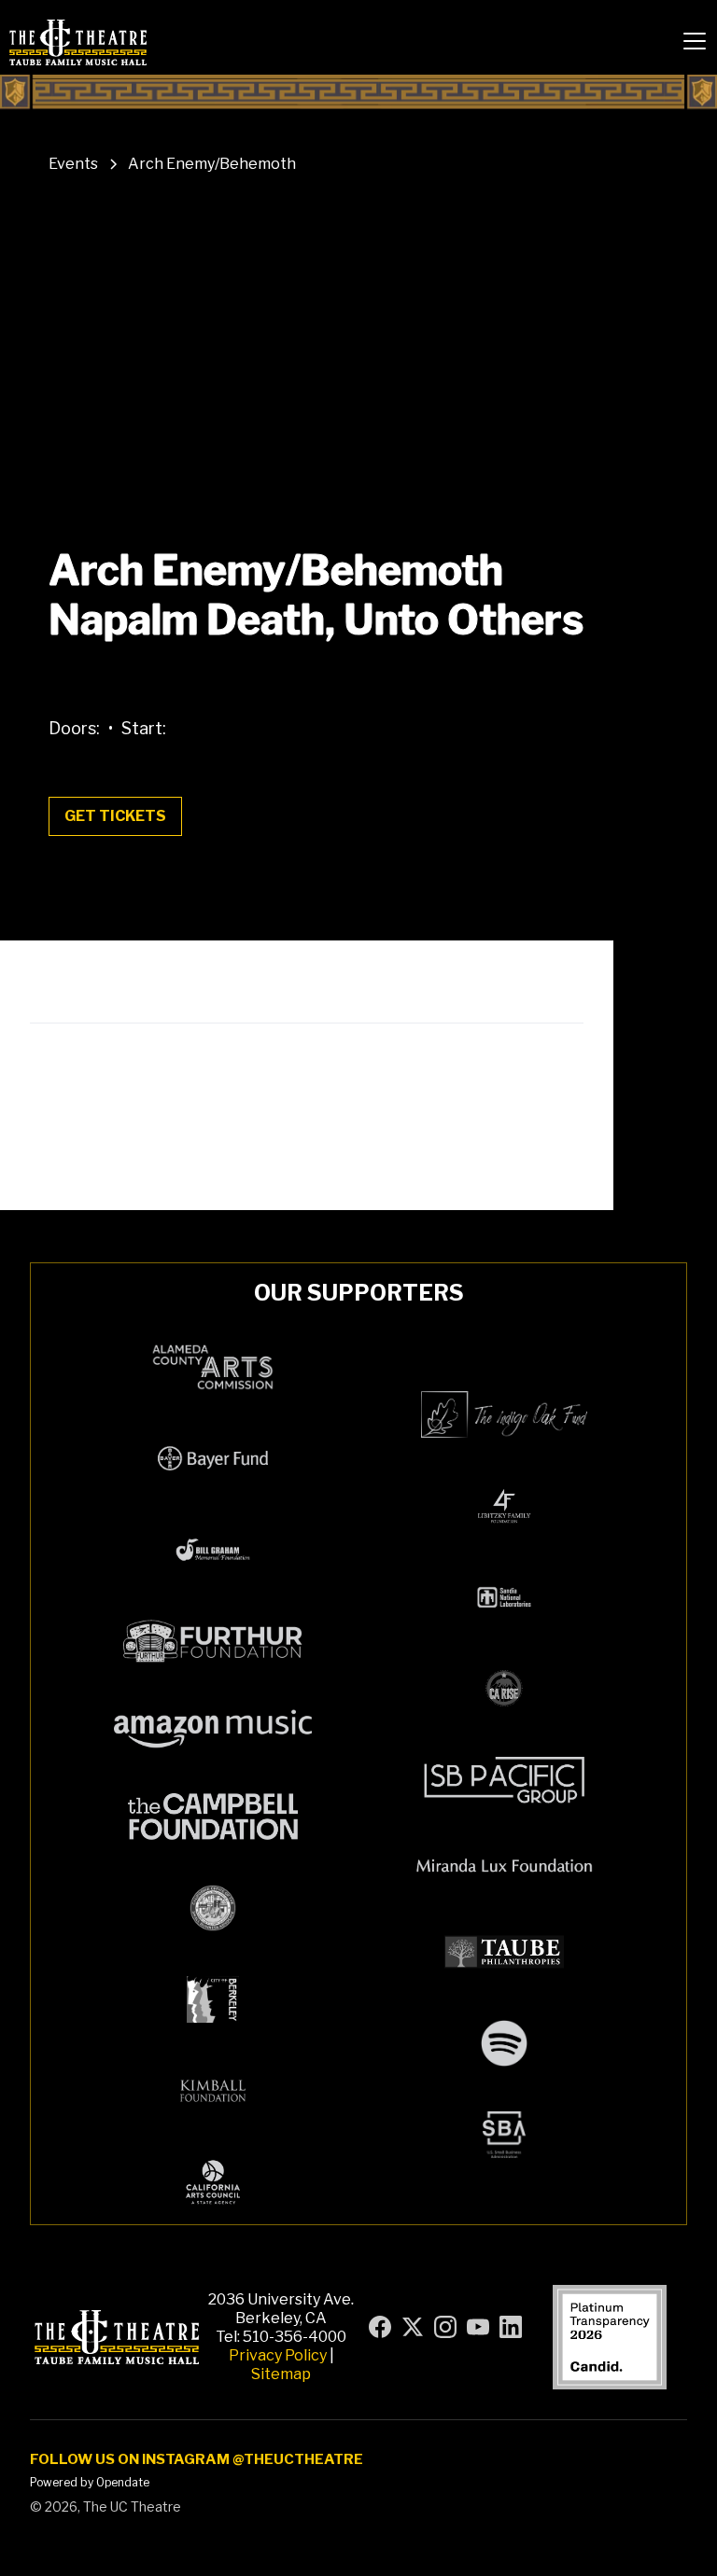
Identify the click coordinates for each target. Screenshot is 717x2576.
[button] (695, 41)
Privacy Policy (278, 2355)
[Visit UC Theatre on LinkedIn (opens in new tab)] (511, 2327)
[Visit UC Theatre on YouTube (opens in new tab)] (478, 2327)
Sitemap (281, 2374)
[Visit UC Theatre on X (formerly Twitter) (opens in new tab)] (413, 2327)
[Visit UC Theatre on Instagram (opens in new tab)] (445, 2327)
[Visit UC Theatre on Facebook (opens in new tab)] (380, 2327)
